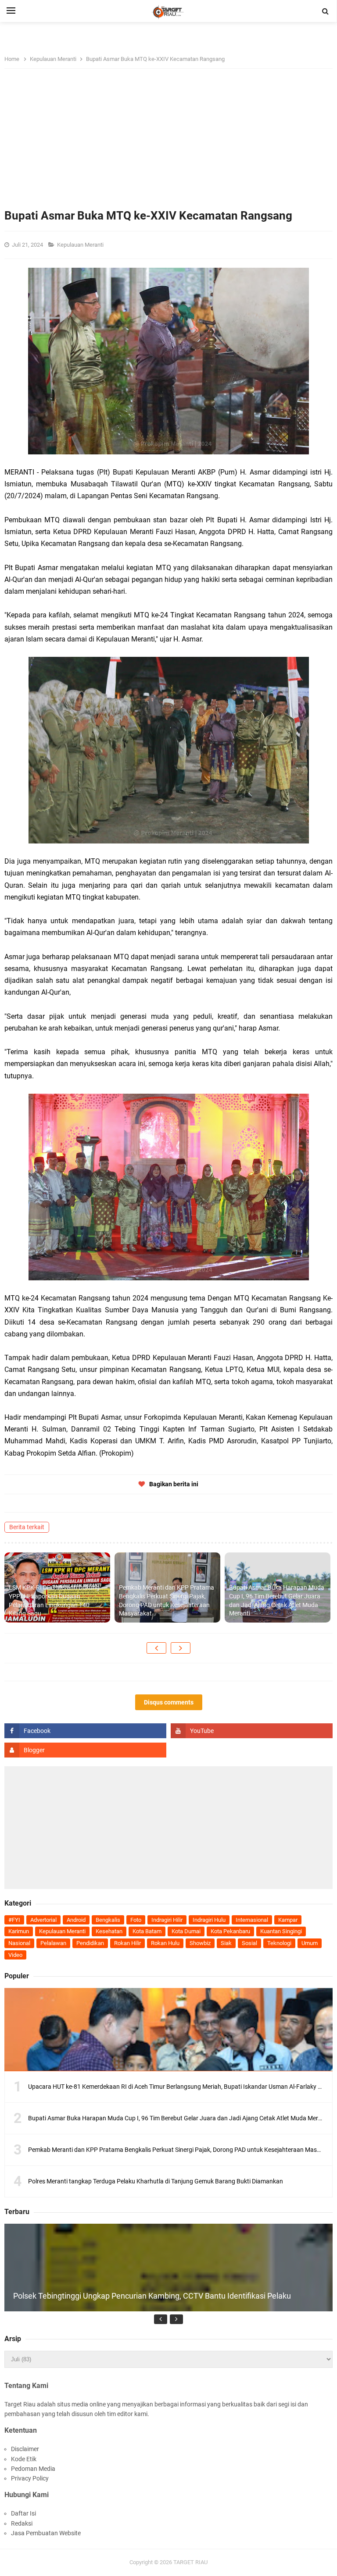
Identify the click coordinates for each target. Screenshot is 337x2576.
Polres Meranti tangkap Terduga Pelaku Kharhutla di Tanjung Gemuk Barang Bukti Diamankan (156, 2181)
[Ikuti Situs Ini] (85, 1750)
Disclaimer (25, 2449)
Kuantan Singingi (281, 1931)
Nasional (19, 1943)
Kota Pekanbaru (230, 1931)
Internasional (252, 1920)
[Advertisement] (168, 143)
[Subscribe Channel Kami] (252, 1731)
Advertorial (43, 1920)
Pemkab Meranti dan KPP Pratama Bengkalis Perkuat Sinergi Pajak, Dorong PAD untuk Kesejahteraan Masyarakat (167, 1600)
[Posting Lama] (181, 1648)
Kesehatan (109, 1931)
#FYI (14, 1920)
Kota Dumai (186, 1931)
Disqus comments (169, 1702)
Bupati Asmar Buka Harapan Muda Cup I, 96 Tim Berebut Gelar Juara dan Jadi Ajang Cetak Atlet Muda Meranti (277, 1600)
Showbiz (200, 1943)
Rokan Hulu (165, 1943)
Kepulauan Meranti (81, 245)
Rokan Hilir (127, 1943)
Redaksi (22, 2523)
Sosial (249, 1943)
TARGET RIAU (190, 2562)
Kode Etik (24, 2459)
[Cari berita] (326, 11)
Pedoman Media (33, 2469)
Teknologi (279, 1943)
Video (15, 1955)
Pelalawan (53, 1943)
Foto (136, 1920)
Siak (226, 1943)
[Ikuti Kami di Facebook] (85, 1731)
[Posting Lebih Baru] (156, 1648)
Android (76, 1920)
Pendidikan (90, 1943)
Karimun (19, 1931)
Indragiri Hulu (209, 1920)
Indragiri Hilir (167, 1920)
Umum (310, 1943)
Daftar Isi (23, 2513)
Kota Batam (147, 1931)
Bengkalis (108, 1920)
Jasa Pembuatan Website (46, 2533)
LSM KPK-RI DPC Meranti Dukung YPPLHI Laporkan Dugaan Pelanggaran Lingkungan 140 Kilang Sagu (54, 1600)
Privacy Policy (30, 2478)
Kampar (288, 1920)
